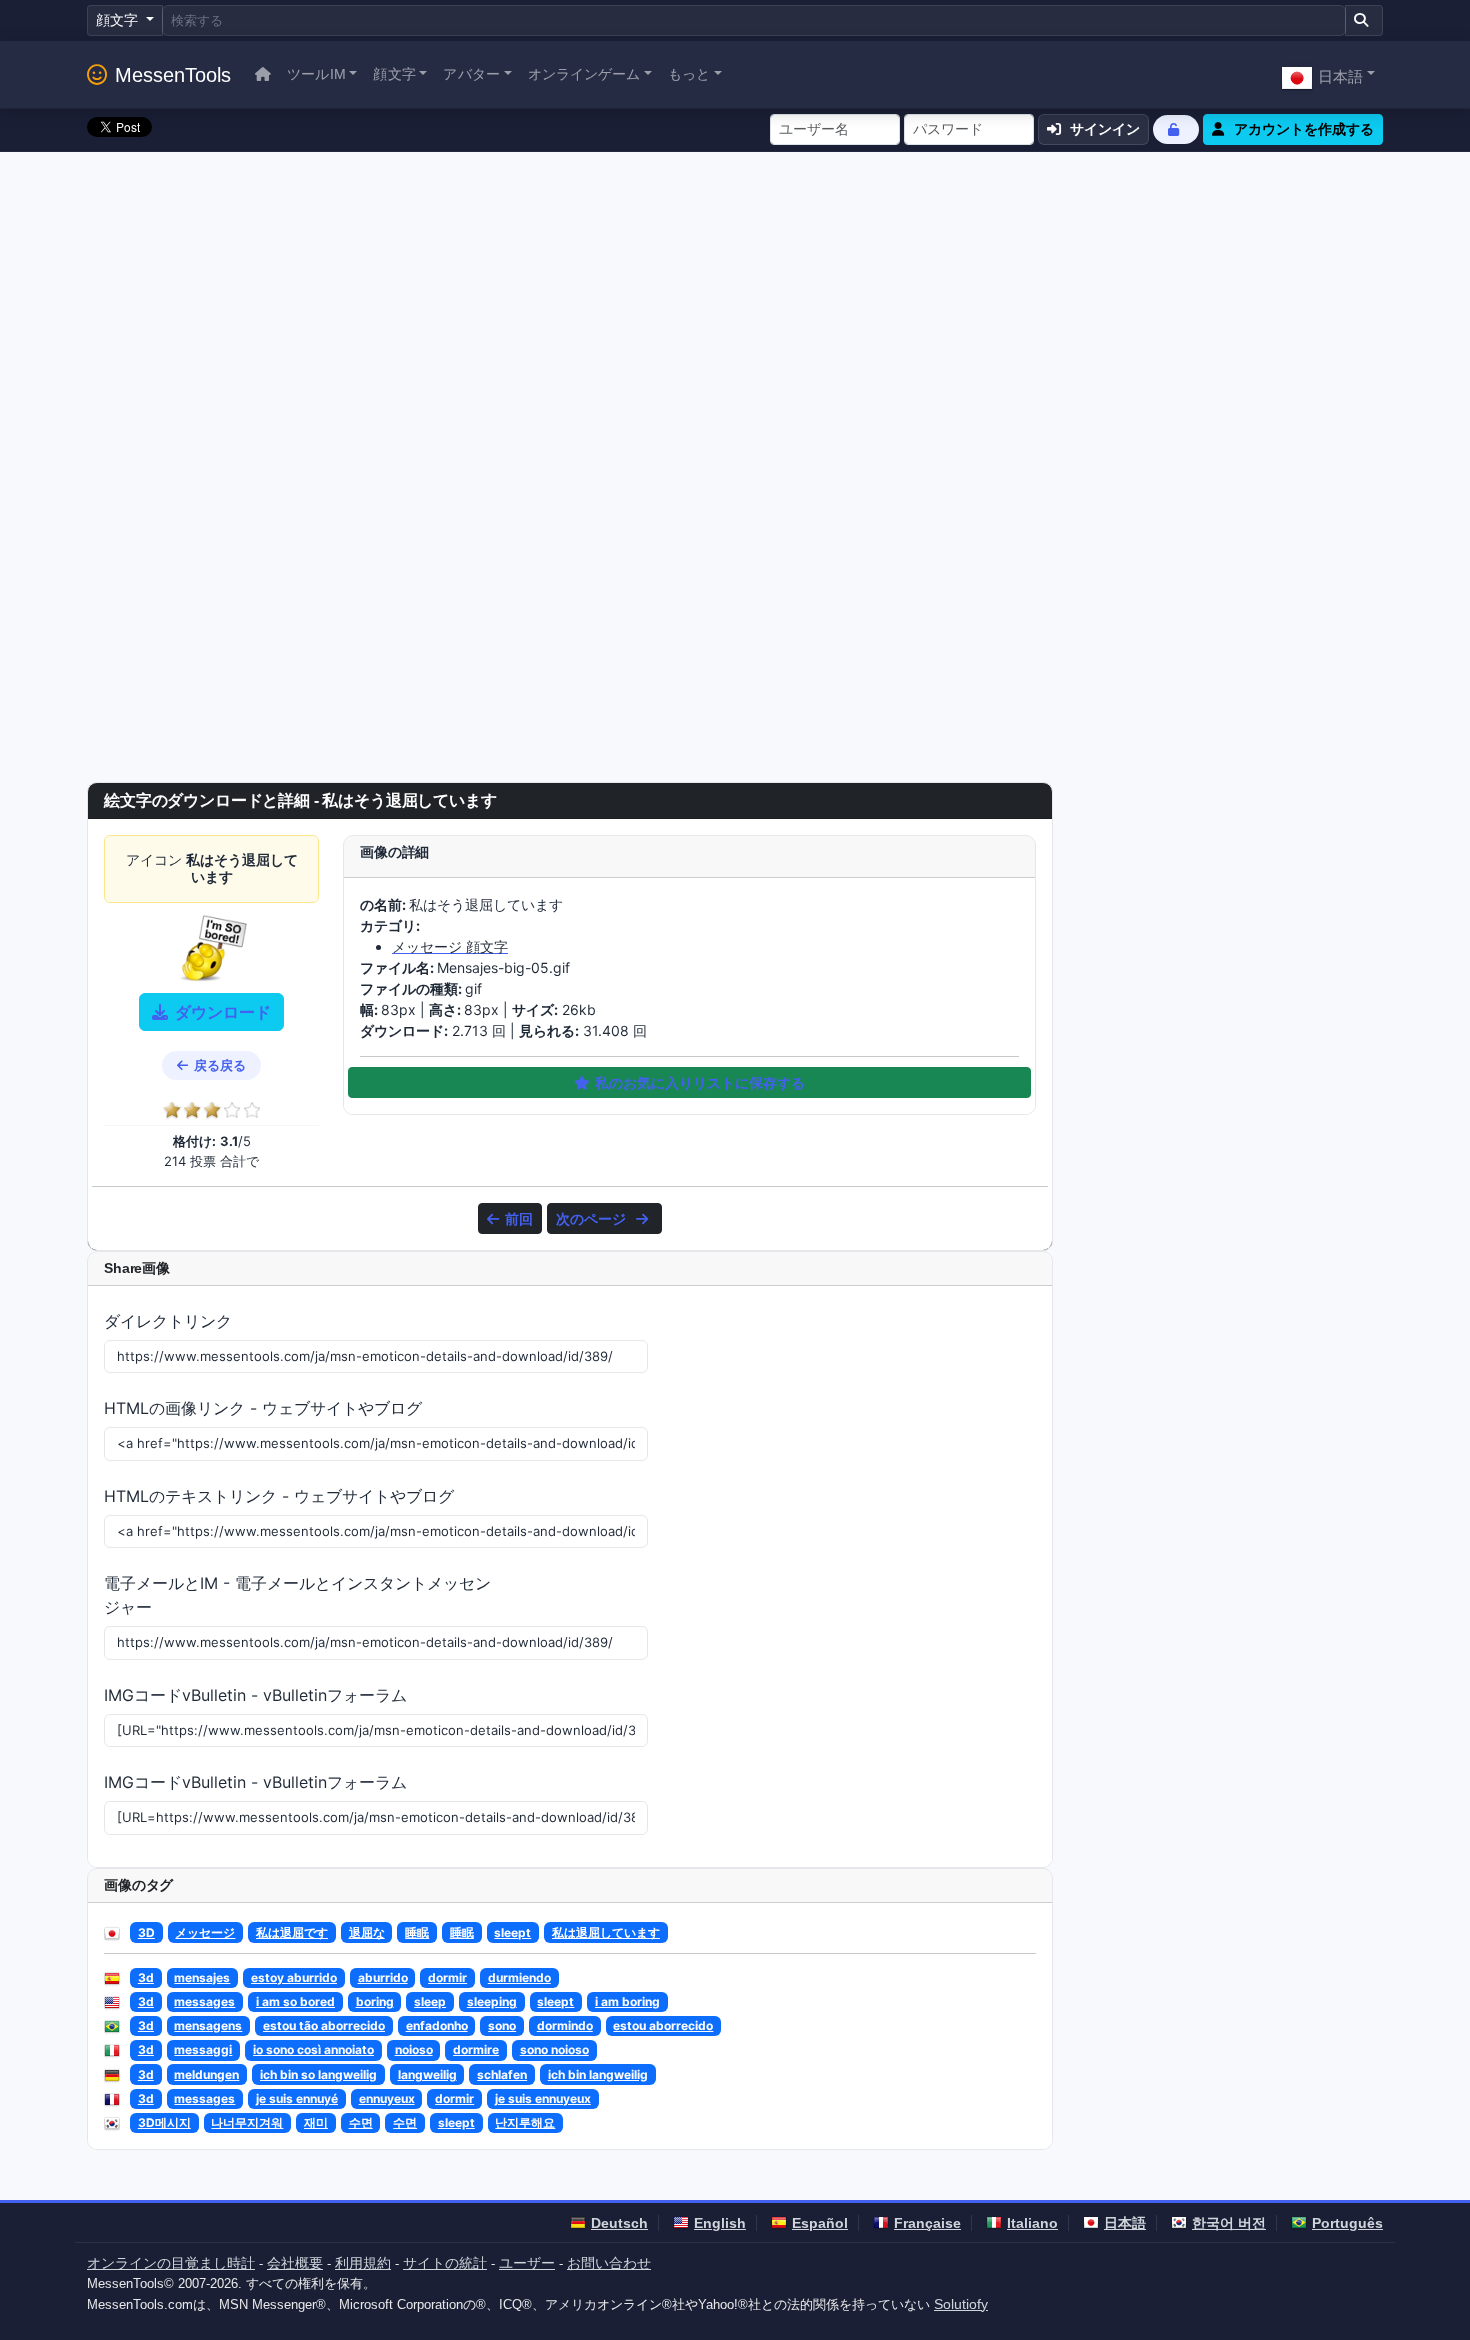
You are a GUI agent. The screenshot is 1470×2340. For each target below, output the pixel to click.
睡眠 (417, 1932)
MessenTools (173, 75)
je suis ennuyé (297, 2098)
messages (204, 2001)
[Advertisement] (735, 302)
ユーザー (527, 2263)
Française (927, 2223)
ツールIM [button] (316, 74)
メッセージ (205, 1932)
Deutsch (619, 2223)
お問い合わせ (609, 2263)
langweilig (427, 2074)
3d (146, 1977)
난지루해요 (525, 2122)
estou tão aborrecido (324, 2025)
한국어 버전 (1229, 2223)
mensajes (202, 1977)
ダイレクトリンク (168, 1321)
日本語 (1125, 2223)
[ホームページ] (263, 74)
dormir (447, 1977)
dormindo (565, 2025)
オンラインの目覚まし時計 (171, 2263)
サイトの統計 (445, 2263)
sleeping (492, 2001)
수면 (361, 2122)
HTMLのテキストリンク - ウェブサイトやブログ (279, 1496)
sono (502, 2025)
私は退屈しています (606, 1932)
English (720, 2223)
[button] (1328, 74)
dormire (476, 2049)
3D (146, 1932)
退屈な (367, 1932)
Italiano (1032, 2223)
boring (375, 2001)
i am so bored (295, 2001)
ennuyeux (387, 2098)
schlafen (502, 2074)
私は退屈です (292, 1932)
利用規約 (363, 2263)
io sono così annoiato (313, 2049)
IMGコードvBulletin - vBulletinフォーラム (255, 1695)
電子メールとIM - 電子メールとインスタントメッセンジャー (297, 1595)
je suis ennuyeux (543, 2098)
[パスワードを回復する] (1176, 129)
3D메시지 (164, 2122)
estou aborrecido (663, 2025)
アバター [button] (471, 74)
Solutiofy (961, 2304)
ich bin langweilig (598, 2074)
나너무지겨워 (247, 2122)
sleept (512, 1932)
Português (1347, 2223)
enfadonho (437, 2025)
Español (820, 2223)
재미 (316, 2122)
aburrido (383, 1977)
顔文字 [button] (394, 74)
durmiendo (519, 1977)
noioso (414, 2049)
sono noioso (554, 2049)
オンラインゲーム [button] (584, 74)
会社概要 (295, 2263)
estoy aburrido (294, 1977)
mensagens (208, 2025)
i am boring (627, 2001)
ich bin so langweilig (318, 2074)
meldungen (206, 2074)
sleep (430, 2001)
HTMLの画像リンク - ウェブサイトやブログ (263, 1408)
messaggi (203, 2049)
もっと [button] (689, 74)
